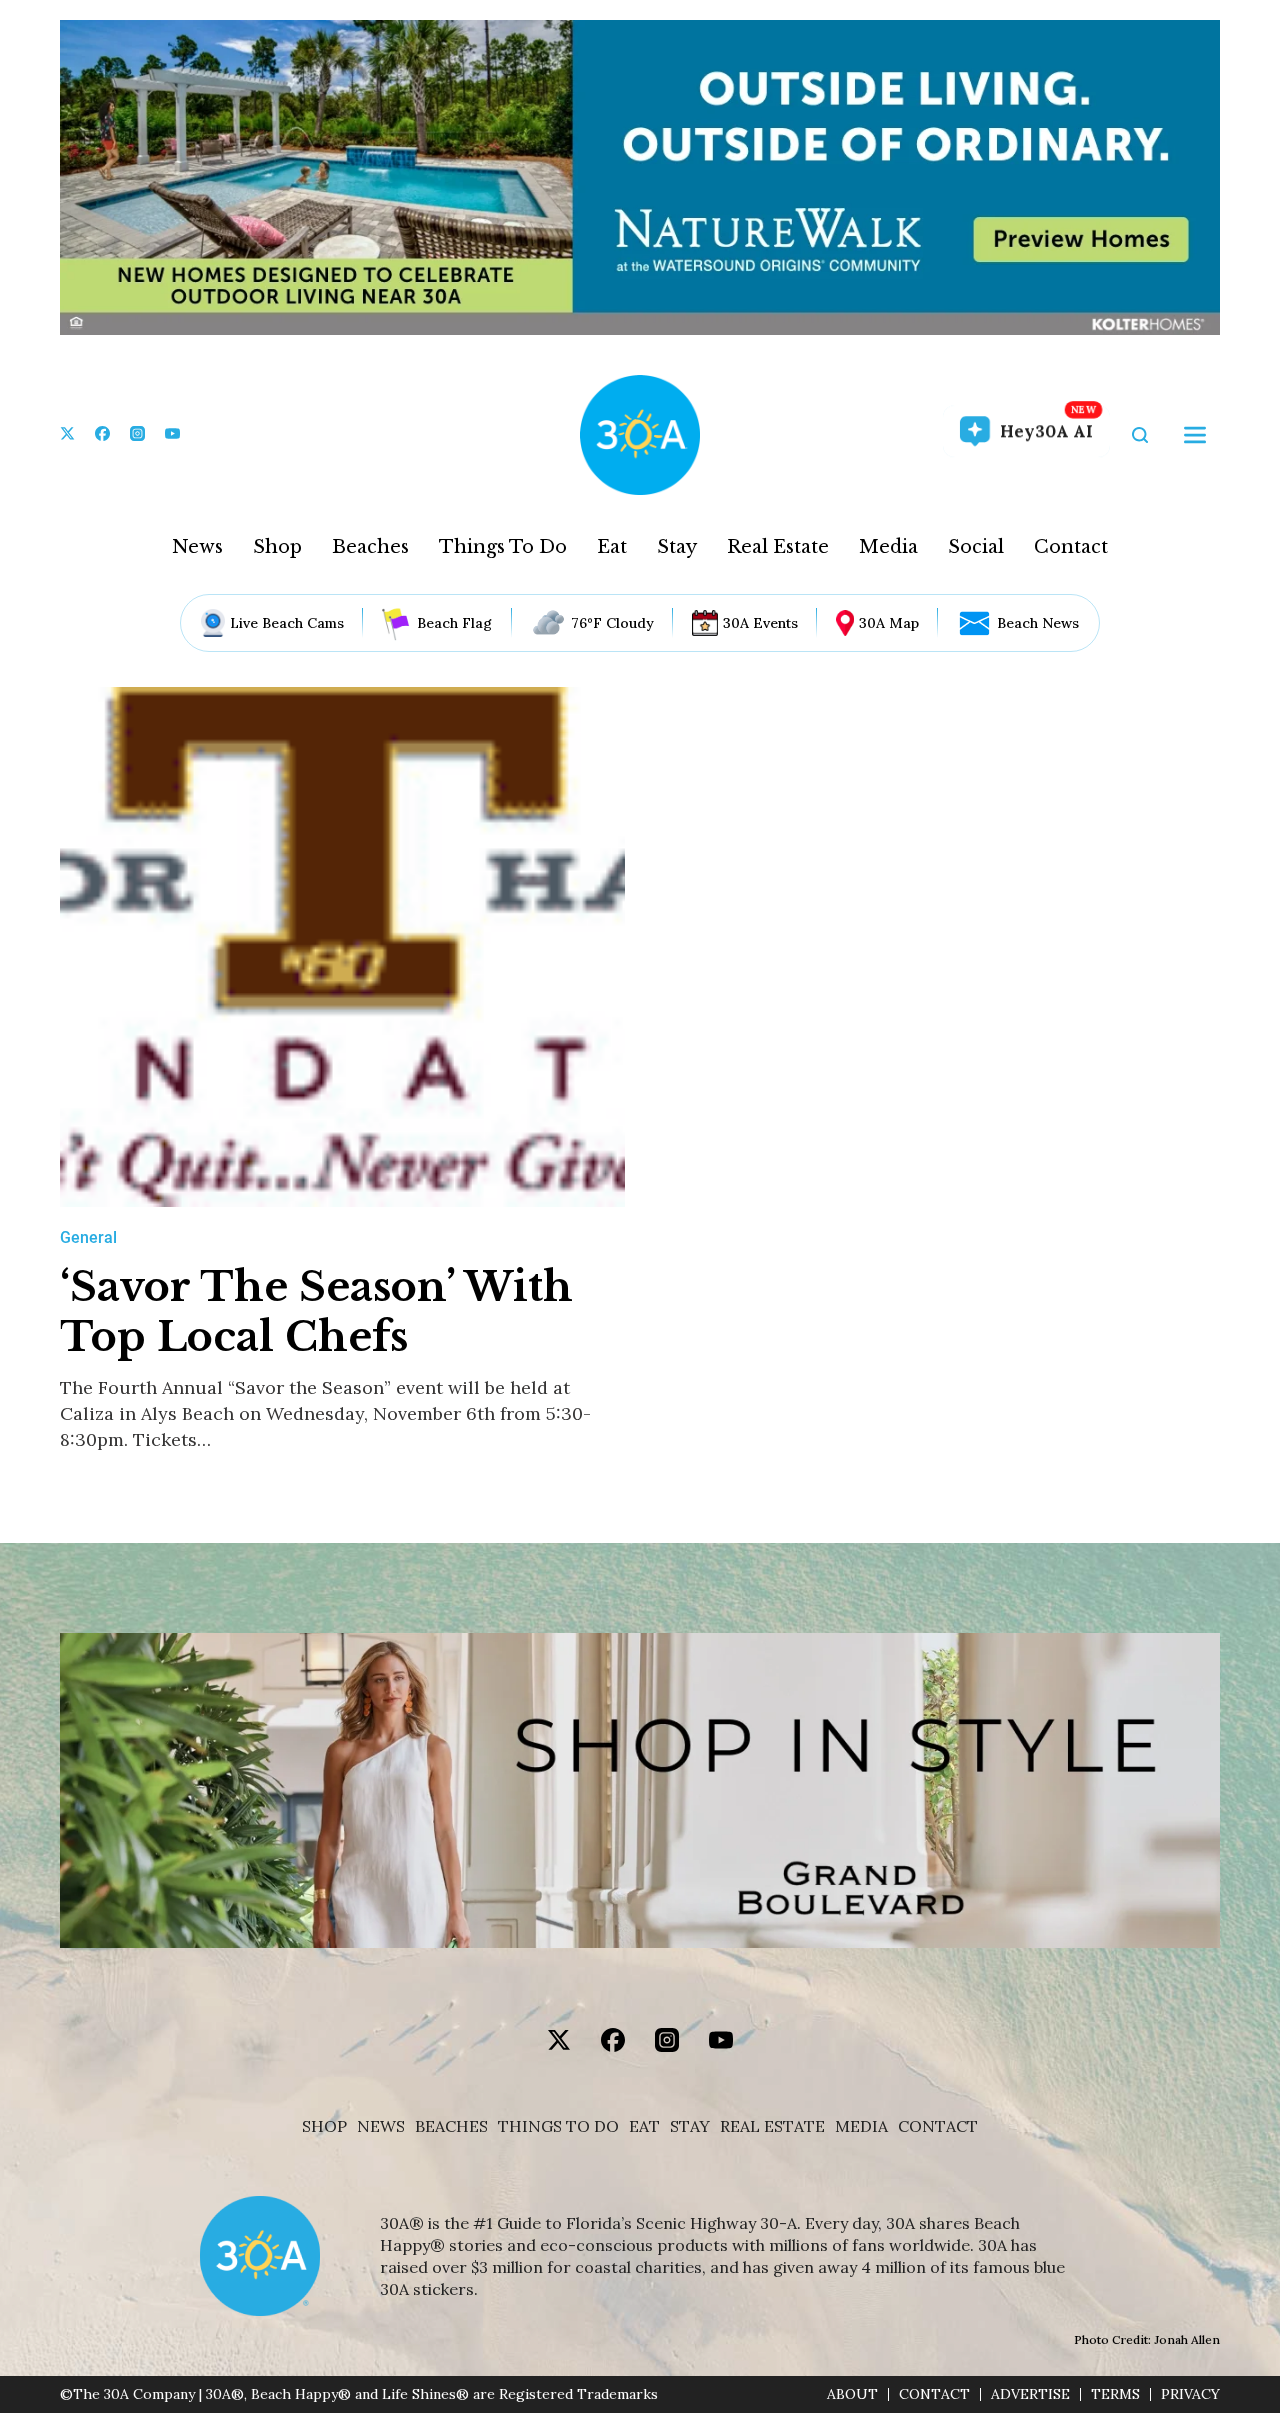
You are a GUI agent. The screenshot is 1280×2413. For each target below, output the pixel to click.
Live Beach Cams (287, 623)
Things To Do (503, 547)
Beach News (1038, 623)
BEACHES (451, 2126)
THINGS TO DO (558, 2126)
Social (976, 547)
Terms (1115, 2394)
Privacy (1190, 2394)
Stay (677, 547)
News (197, 547)
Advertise (1030, 2394)
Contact (1071, 547)
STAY (690, 2126)
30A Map (889, 623)
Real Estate (778, 547)
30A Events (760, 623)
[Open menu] (1195, 435)
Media (888, 547)
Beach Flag (454, 623)
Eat (612, 547)
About (852, 2394)
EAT (644, 2126)
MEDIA (861, 2126)
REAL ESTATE (772, 2126)
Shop (277, 547)
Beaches (370, 547)
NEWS (381, 2126)
